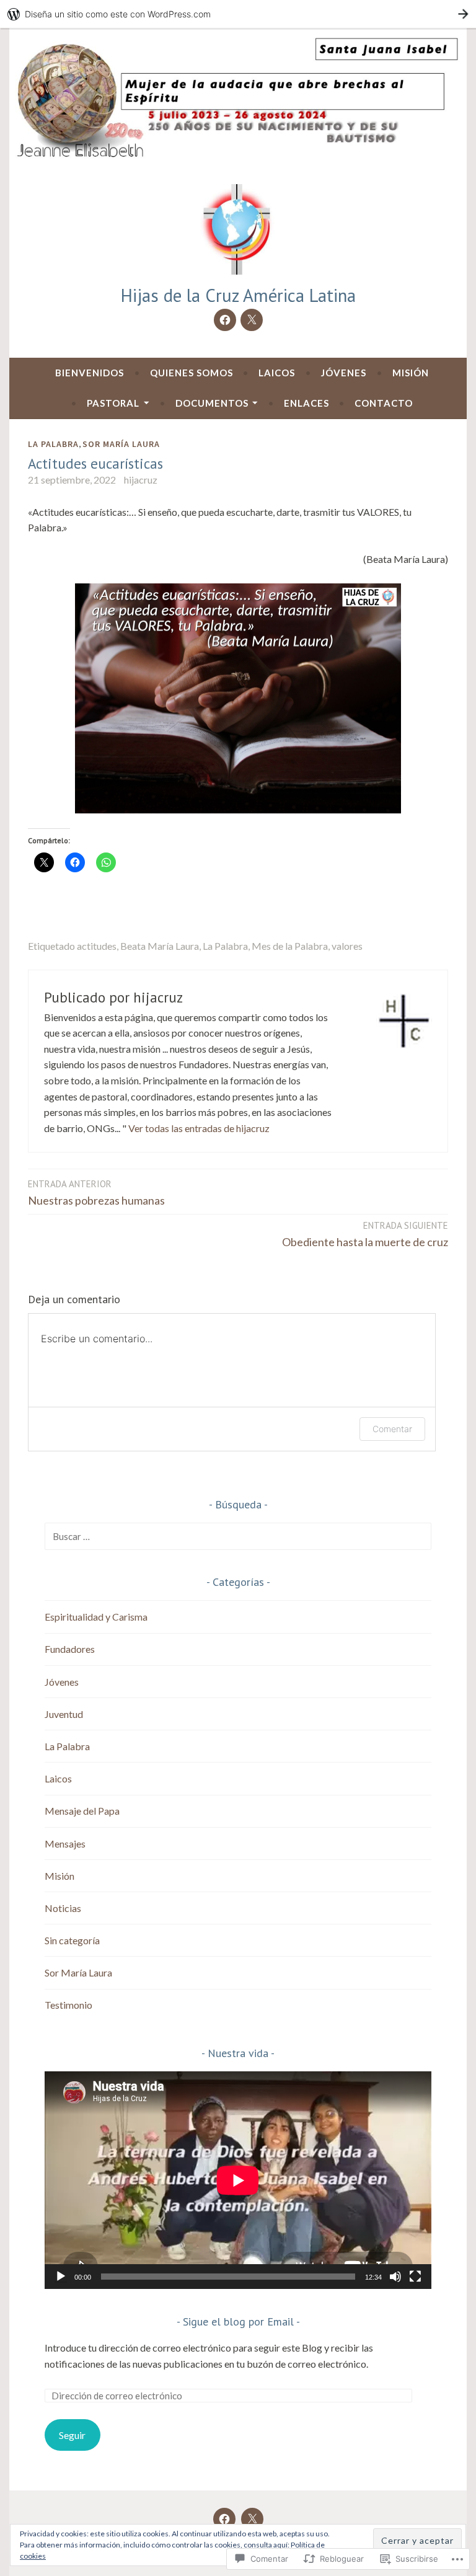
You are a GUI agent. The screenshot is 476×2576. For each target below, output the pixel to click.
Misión (411, 373)
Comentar (392, 1429)
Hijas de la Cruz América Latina (238, 295)
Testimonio (68, 2005)
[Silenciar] (395, 2277)
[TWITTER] (252, 2519)
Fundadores (70, 1649)
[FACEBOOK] (224, 2519)
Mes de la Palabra (290, 946)
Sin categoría (72, 1940)
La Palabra (53, 444)
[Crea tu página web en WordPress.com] (238, 14)
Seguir (72, 2435)
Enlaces (306, 403)
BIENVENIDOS (90, 373)
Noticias (63, 1908)
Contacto (384, 403)
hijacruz (141, 480)
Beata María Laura (160, 946)
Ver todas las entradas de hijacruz (199, 1128)
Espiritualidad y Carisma (96, 1617)
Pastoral (113, 403)
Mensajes (65, 1843)
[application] (238, 2180)
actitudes (97, 946)
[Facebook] (225, 320)
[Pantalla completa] (415, 2277)
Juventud (64, 1714)
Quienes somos (192, 373)
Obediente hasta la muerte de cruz (365, 1234)
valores (347, 946)
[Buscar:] (238, 1536)
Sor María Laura (121, 444)
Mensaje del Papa (82, 1811)
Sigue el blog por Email (238, 2321)
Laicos (277, 373)
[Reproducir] (61, 2277)
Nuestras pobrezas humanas (96, 1193)
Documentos (212, 403)
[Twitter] (252, 320)
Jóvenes (344, 373)
